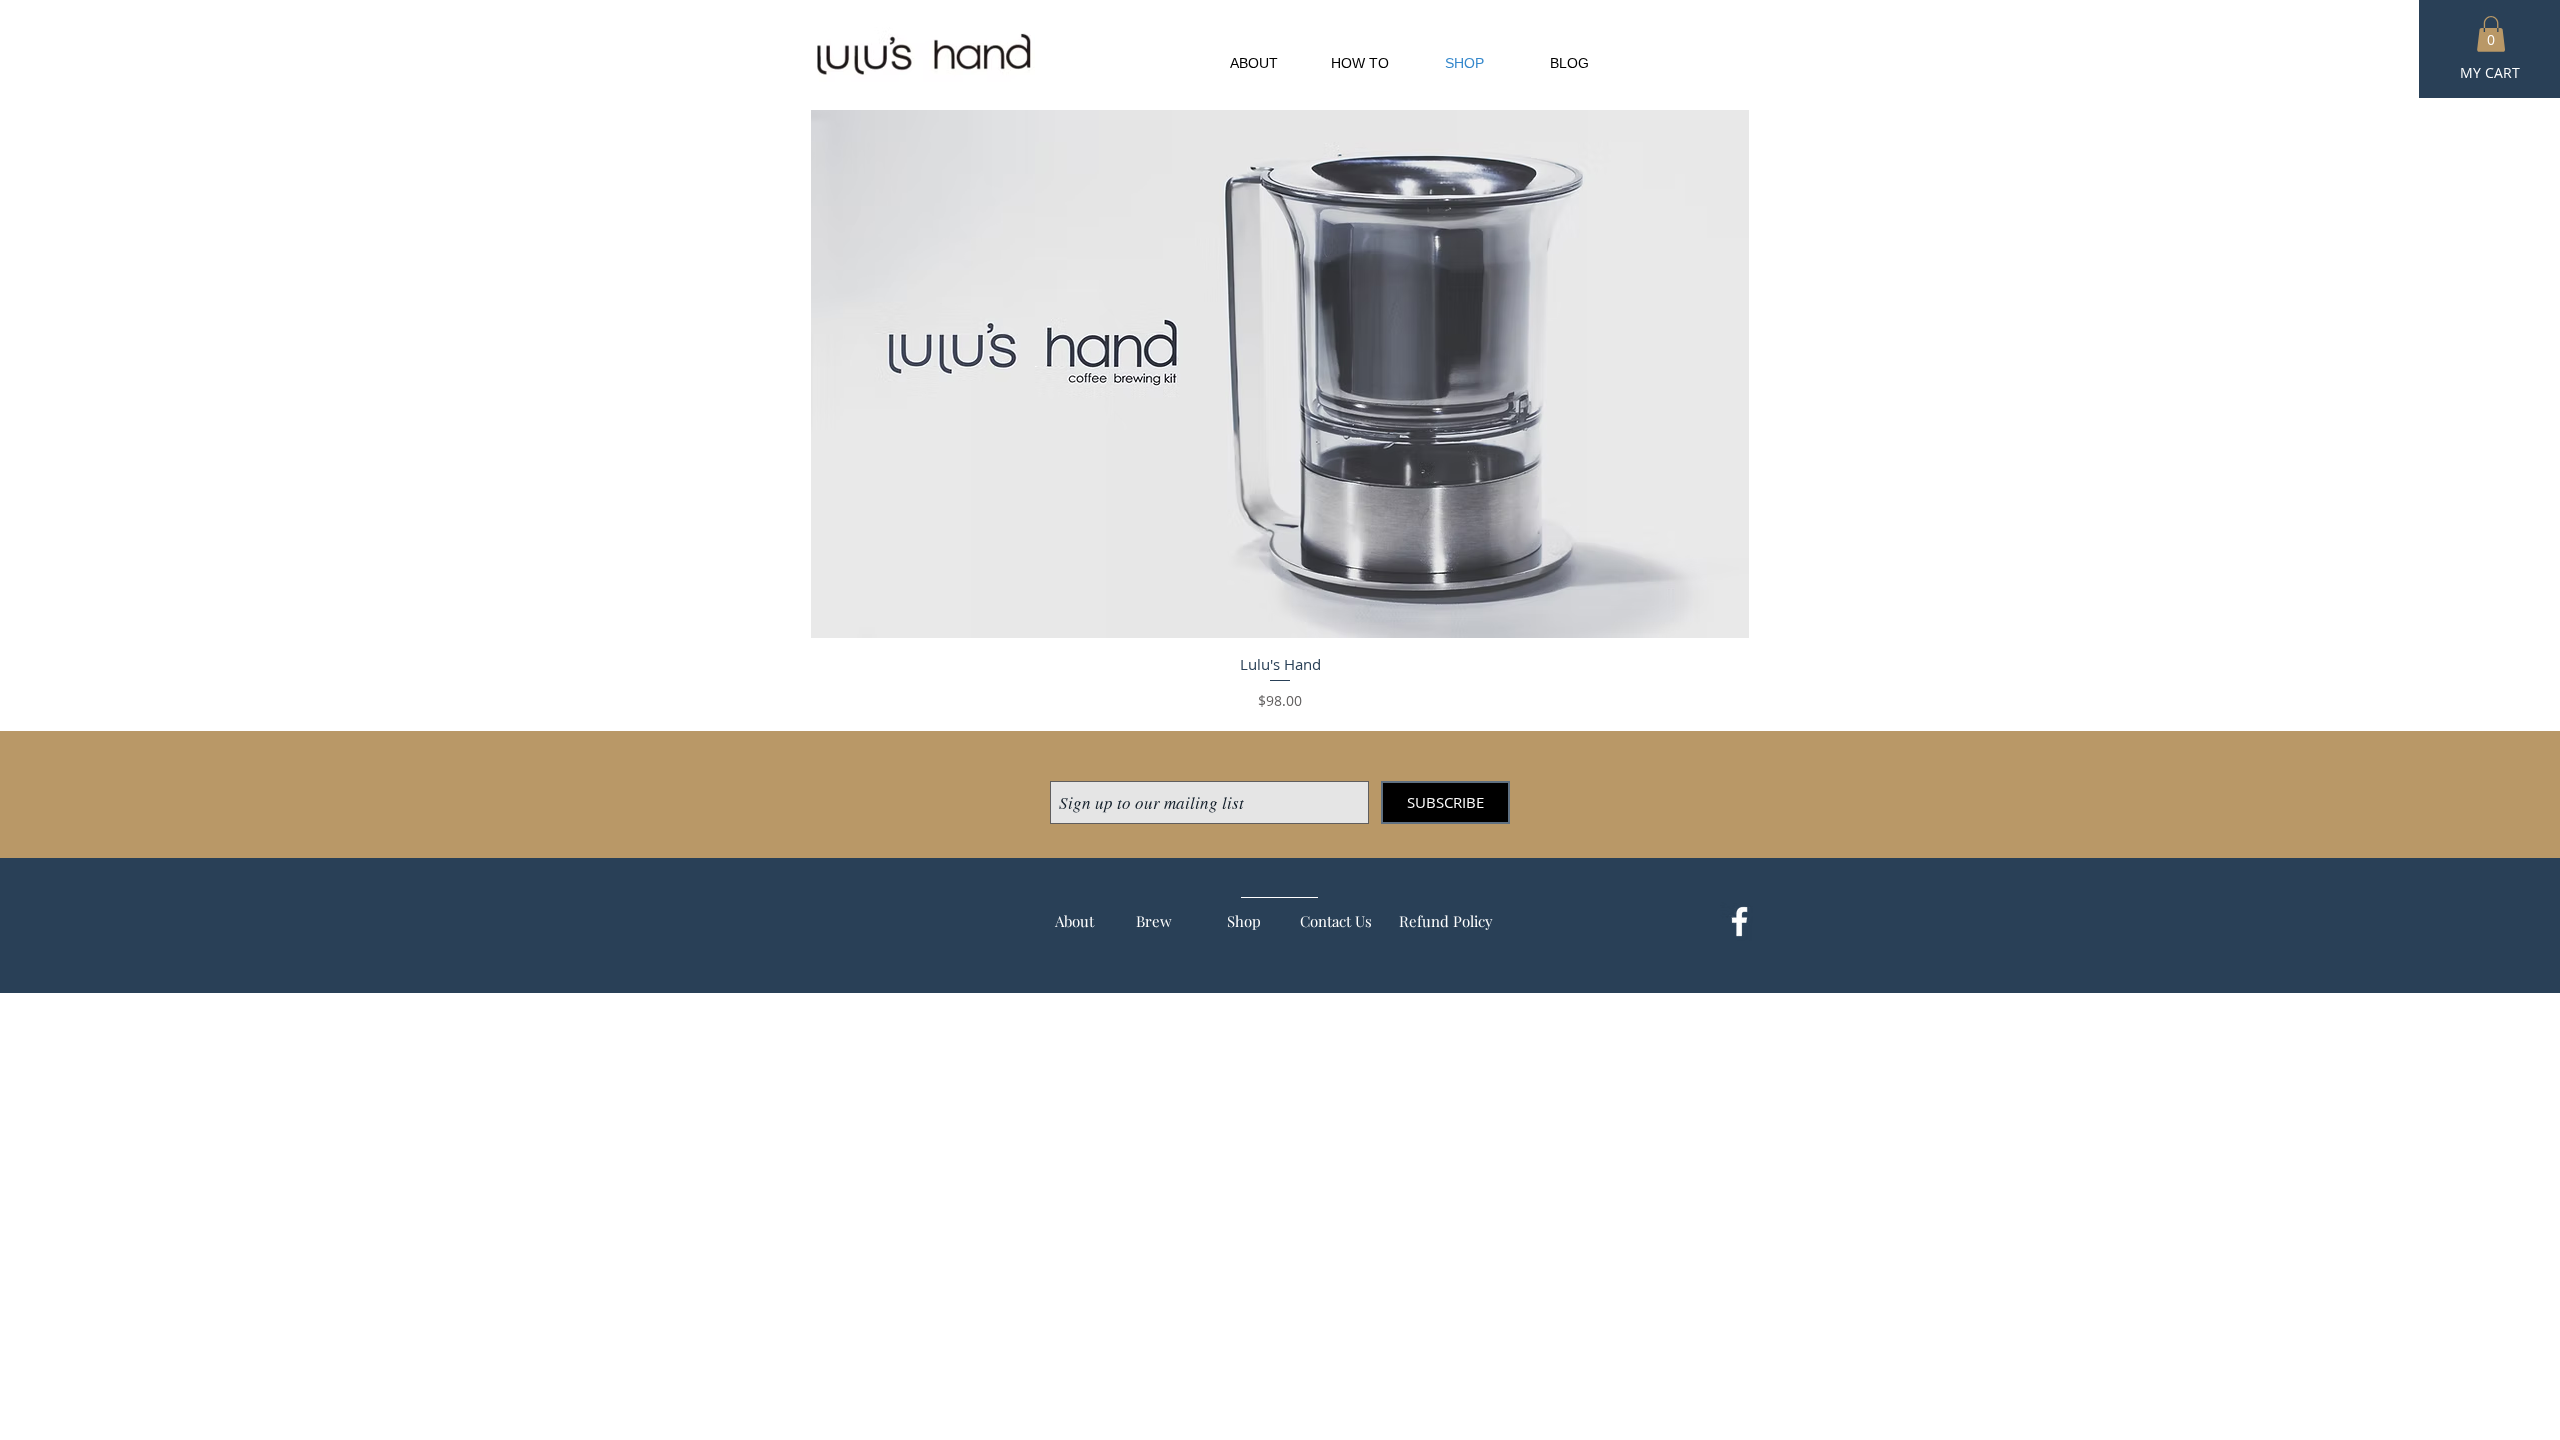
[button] (2491, 34)
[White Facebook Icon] (1739, 921)
